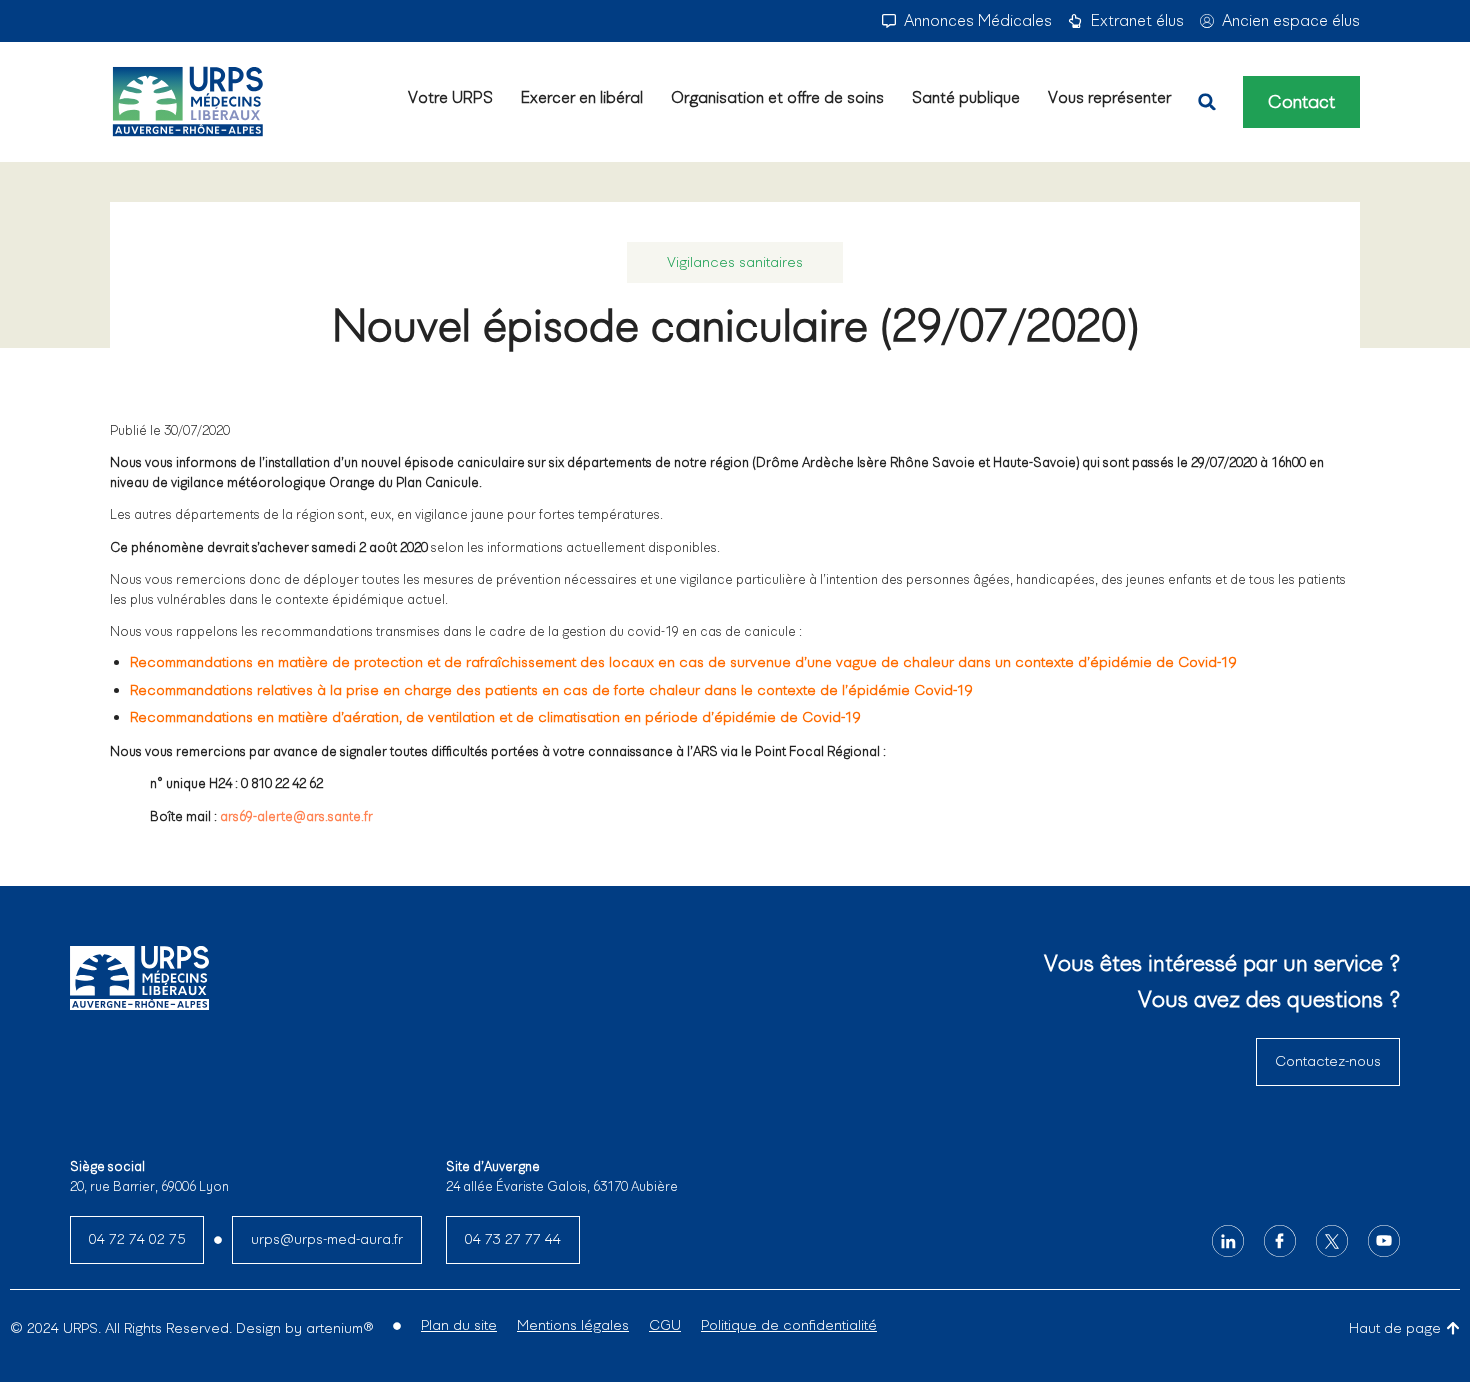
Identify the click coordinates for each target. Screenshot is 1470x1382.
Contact (1301, 102)
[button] (1207, 102)
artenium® (339, 1328)
